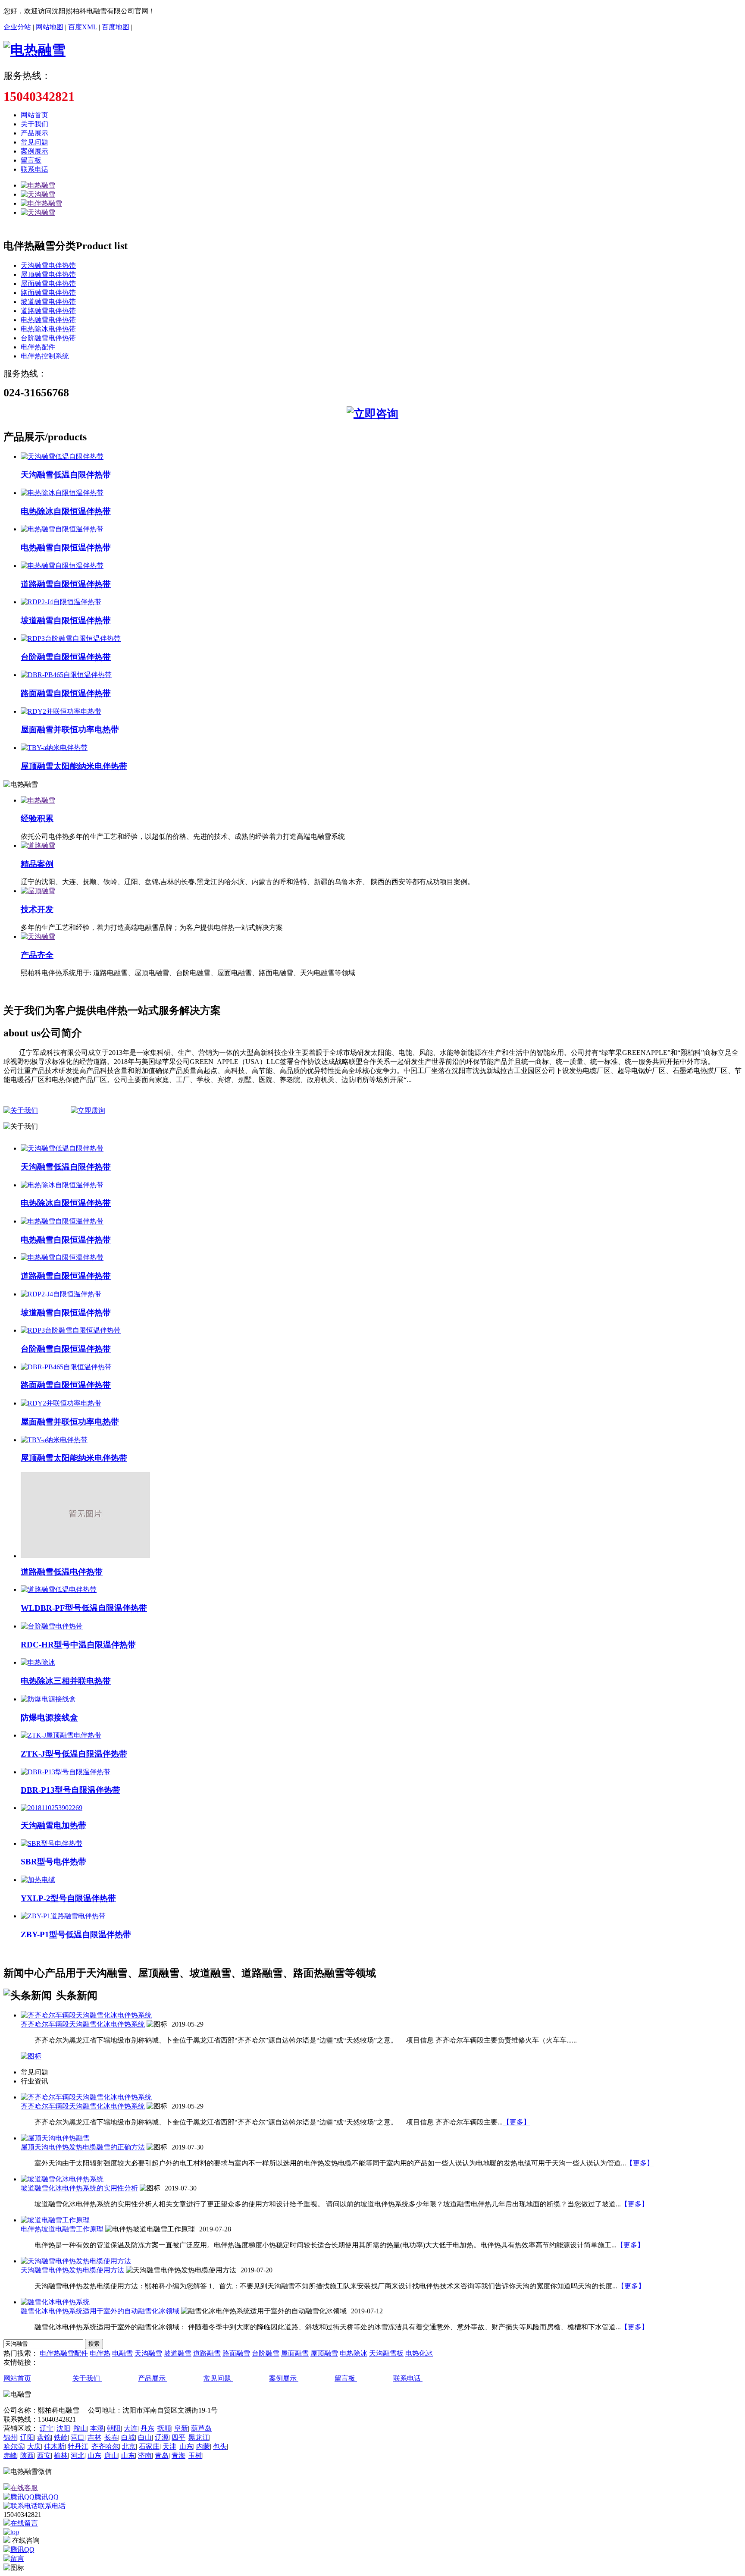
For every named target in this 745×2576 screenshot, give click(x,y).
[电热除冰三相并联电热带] (38, 1662)
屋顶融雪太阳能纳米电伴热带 (74, 766)
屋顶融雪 (324, 2353)
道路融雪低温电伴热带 (62, 1572)
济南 (145, 2455)
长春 (111, 2437)
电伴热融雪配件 (64, 2353)
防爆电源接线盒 (49, 1718)
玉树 (195, 2455)
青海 (178, 2455)
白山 (145, 2437)
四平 (178, 2437)
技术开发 (37, 909)
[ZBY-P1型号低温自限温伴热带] (63, 1916)
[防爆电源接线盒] (48, 1699)
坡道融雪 (178, 2353)
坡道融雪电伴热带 (48, 302)
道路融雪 (207, 2353)
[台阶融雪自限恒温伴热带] (71, 639)
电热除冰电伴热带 (48, 329)
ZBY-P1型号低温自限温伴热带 (76, 1934)
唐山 (111, 2455)
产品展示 (34, 133)
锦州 (10, 2437)
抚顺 (164, 2428)
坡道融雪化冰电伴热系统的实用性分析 (79, 2188)
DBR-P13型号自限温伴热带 (70, 1790)
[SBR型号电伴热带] (52, 1843)
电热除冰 (354, 2353)
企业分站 (17, 27)
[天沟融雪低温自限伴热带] (62, 457)
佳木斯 (54, 2446)
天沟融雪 (148, 2353)
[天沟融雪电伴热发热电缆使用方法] (76, 2261)
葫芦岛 (201, 2428)
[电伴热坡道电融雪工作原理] (55, 2220)
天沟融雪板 (386, 2353)
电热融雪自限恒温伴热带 (66, 548)
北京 (129, 2446)
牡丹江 (78, 2446)
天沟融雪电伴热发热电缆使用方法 (72, 2270)
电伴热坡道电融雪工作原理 (62, 2229)
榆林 (61, 2455)
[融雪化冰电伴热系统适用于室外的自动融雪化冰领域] (55, 2302)
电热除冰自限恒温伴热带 (66, 511)
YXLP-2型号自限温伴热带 (68, 1898)
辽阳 (27, 2437)
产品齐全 (37, 955)
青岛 (162, 2455)
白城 (128, 2437)
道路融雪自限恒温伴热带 (66, 584)
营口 (78, 2437)
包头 (220, 2446)
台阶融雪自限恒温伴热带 (66, 657)
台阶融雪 (266, 2353)
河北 (78, 2455)
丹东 (147, 2428)
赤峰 (10, 2455)
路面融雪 (236, 2353)
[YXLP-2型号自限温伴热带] (38, 1880)
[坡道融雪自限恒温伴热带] (61, 602)
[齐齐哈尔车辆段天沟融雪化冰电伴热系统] (86, 2015)
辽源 (162, 2437)
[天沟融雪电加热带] (52, 1808)
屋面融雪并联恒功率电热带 (70, 730)
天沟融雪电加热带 (53, 1825)
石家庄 (149, 2446)
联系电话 (34, 169)
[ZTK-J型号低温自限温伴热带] (61, 1735)
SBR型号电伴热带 (53, 1862)
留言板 (31, 160)
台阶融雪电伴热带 (48, 338)
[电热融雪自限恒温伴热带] (62, 529)
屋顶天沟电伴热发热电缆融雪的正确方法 (83, 2147)
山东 (186, 2446)
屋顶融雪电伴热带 (48, 275)
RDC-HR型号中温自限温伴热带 (78, 1645)
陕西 (27, 2455)
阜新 (181, 2428)
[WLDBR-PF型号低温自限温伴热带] (59, 1589)
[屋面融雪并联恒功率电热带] (61, 711)
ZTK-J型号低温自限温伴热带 (74, 1754)
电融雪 (122, 2353)
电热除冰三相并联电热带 (66, 1681)
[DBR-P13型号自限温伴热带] (66, 1772)
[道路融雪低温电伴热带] (85, 1556)
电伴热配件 (38, 347)
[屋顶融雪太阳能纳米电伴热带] (54, 748)
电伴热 (100, 2353)
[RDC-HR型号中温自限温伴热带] (52, 1626)
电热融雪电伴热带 (48, 320)
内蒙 (203, 2446)
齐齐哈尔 (105, 2446)
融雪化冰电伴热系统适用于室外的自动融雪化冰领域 (100, 2311)
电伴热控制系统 (45, 356)
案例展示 (34, 151)
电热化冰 (419, 2353)
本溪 (97, 2428)
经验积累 (37, 818)
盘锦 (44, 2437)
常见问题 (34, 142)
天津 (169, 2446)
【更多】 (516, 2122)
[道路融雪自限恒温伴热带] (62, 566)
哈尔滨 (14, 2446)
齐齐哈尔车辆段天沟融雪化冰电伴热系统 (83, 2024)
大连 (131, 2428)
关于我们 (34, 124)
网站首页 (34, 115)
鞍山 (80, 2428)
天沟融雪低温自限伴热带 (66, 475)
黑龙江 (199, 2437)
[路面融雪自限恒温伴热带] (66, 675)
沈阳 (63, 2428)
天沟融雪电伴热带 (48, 265)
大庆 (34, 2446)
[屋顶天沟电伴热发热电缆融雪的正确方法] (55, 2138)
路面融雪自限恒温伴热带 (66, 693)
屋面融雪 (295, 2353)
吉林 (94, 2437)
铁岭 (61, 2437)
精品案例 (37, 864)
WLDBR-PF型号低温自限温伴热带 (84, 1608)
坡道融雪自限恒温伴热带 (66, 620)
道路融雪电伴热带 (48, 311)
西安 (44, 2455)
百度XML (83, 27)
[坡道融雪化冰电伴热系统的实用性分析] (62, 2179)
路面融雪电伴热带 (48, 293)
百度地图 (116, 27)
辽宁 (47, 2428)
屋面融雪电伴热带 (48, 284)
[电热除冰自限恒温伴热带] (62, 493)
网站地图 (50, 27)
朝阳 (114, 2428)
